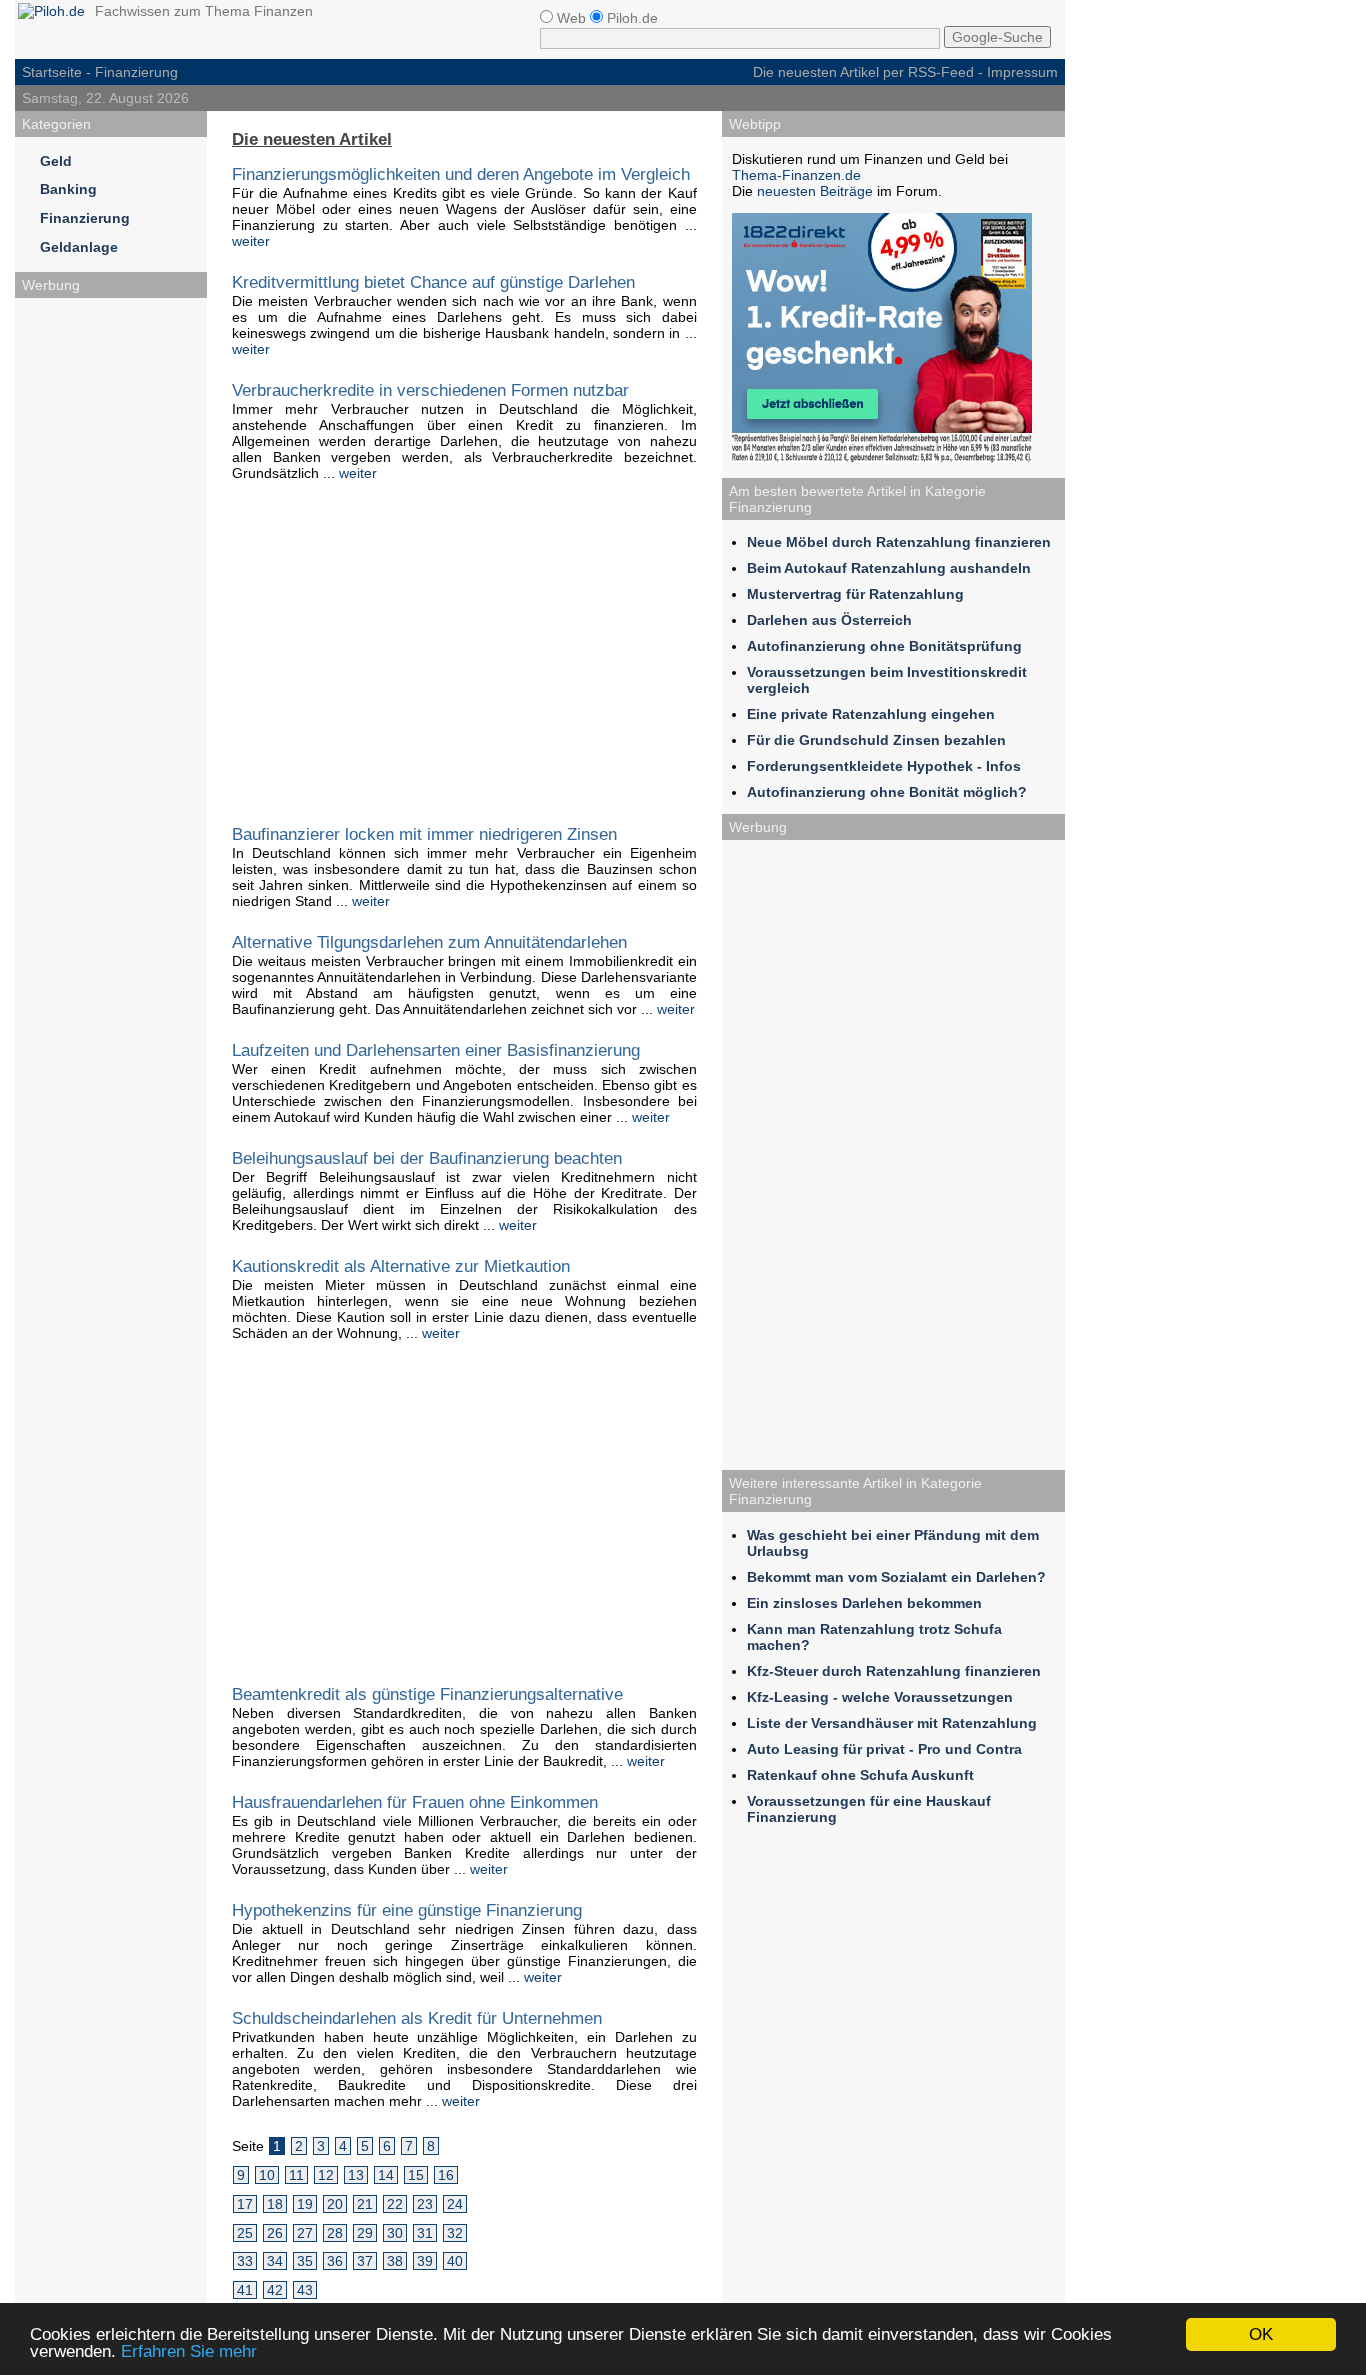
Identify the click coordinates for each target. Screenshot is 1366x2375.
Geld (56, 161)
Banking (68, 189)
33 (245, 2261)
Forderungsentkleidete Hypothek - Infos (884, 766)
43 (305, 2290)
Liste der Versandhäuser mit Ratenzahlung (892, 1723)
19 (305, 2204)
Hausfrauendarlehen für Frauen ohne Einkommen (415, 1802)
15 (416, 2175)
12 (326, 2175)
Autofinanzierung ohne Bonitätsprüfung (884, 646)
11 (296, 2175)
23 (425, 2204)
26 (275, 2233)
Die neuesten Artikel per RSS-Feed (863, 72)
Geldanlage (79, 247)
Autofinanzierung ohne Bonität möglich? (887, 792)
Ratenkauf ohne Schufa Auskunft (860, 1775)
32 (455, 2233)
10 (267, 2175)
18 (275, 2204)
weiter (251, 241)
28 (335, 2233)
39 (425, 2261)
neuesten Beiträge (815, 191)
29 (365, 2233)
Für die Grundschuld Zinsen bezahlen (876, 740)
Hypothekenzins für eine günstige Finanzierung (407, 1910)
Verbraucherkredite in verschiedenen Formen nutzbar (430, 390)
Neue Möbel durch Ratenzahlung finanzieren (899, 542)
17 (245, 2204)
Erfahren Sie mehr (189, 2351)
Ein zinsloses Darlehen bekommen (864, 1603)
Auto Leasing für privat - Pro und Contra (884, 1749)
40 (455, 2261)
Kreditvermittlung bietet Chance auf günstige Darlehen (433, 282)
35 (305, 2261)
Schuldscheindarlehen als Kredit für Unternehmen (417, 2018)
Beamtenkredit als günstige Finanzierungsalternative (427, 1694)
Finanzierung (85, 218)
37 (365, 2261)
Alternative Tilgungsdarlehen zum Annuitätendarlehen (429, 942)
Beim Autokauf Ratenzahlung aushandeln (889, 568)
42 (275, 2290)
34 (275, 2261)
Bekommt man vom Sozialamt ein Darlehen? (896, 1577)
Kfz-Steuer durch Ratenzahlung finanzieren (894, 1671)
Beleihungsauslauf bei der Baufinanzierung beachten (427, 1158)
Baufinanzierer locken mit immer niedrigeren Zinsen (424, 834)
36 (335, 2261)
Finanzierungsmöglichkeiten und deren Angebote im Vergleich (461, 174)
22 (395, 2204)
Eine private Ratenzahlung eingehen (871, 714)
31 (425, 2233)
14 (386, 2175)
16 (446, 2175)
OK (1261, 2334)
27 (305, 2233)
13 (356, 2175)
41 (245, 2290)
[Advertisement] (111, 608)
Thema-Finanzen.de (796, 175)
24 (455, 2204)
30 (395, 2233)
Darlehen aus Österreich (829, 620)
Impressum (1022, 72)
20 (335, 2204)
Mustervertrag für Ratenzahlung (855, 594)
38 (395, 2261)
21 (365, 2204)
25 (245, 2233)
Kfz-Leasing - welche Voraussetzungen (880, 1697)
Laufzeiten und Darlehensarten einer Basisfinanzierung (436, 1050)
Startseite (52, 72)
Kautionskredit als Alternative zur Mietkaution (401, 1266)
